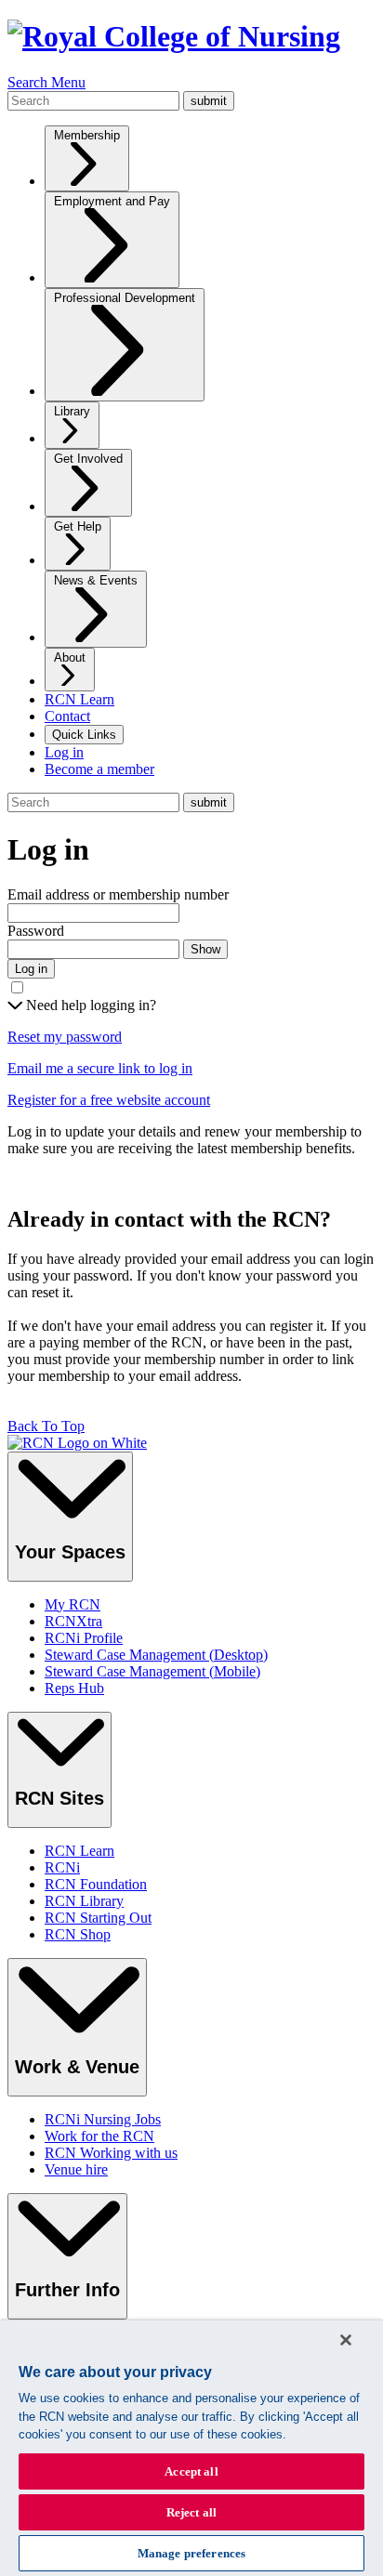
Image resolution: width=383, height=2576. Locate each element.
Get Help (78, 526)
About (70, 657)
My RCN (73, 1604)
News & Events (96, 580)
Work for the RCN (99, 2136)
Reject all (191, 2512)
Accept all (191, 2471)
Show (205, 949)
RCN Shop (78, 1934)
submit (209, 101)
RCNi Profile (84, 1638)
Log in (64, 752)
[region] (191, 2448)
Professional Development (125, 298)
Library (72, 411)
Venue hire (76, 2169)
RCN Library (84, 1901)
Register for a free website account (109, 1100)
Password (36, 931)
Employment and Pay (112, 201)
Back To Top (46, 1426)
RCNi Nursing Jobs (103, 2119)
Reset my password (65, 1037)
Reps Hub (74, 1688)
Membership (87, 135)
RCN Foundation (96, 1884)
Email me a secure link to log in (100, 1068)
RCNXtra (73, 1621)
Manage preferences (191, 2553)
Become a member (99, 769)
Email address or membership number (118, 894)
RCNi (62, 1867)
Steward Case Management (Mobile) (152, 1671)
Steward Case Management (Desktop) (156, 1655)
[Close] (346, 2340)
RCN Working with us (111, 2153)
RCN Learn (79, 699)
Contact (67, 716)
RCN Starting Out (98, 1918)
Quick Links (84, 735)
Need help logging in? (89, 1005)
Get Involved (88, 459)
